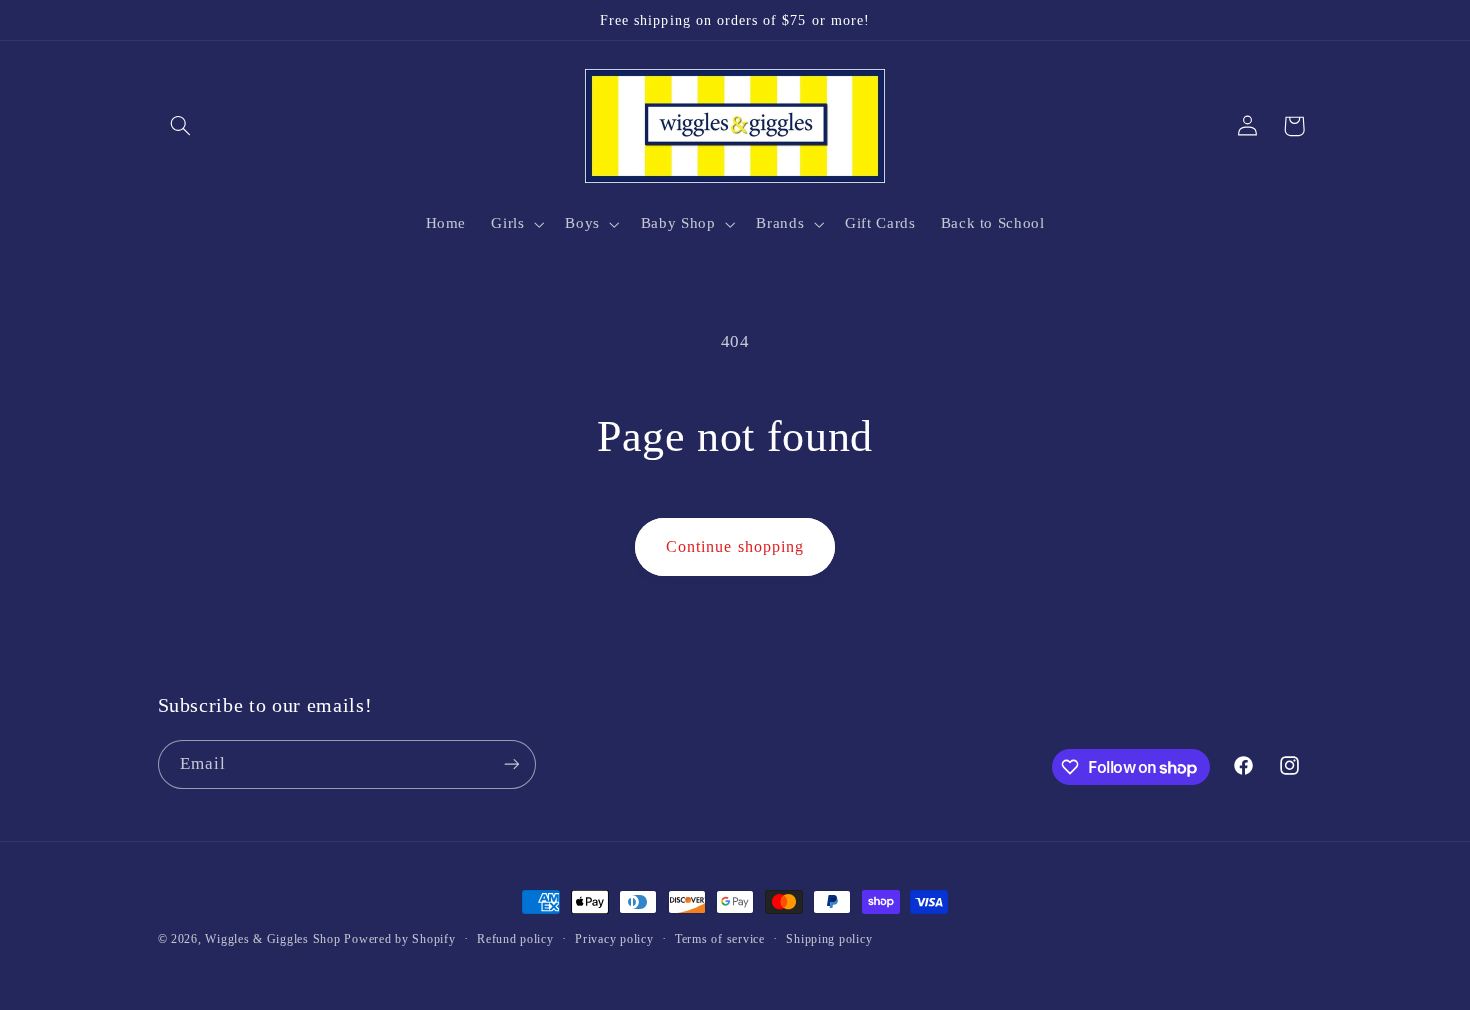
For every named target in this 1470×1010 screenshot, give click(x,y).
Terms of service (720, 939)
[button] (181, 126)
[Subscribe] (511, 764)
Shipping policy (829, 939)
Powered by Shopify (399, 939)
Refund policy (515, 939)
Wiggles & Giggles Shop (272, 939)
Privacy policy (614, 939)
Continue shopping (735, 546)
